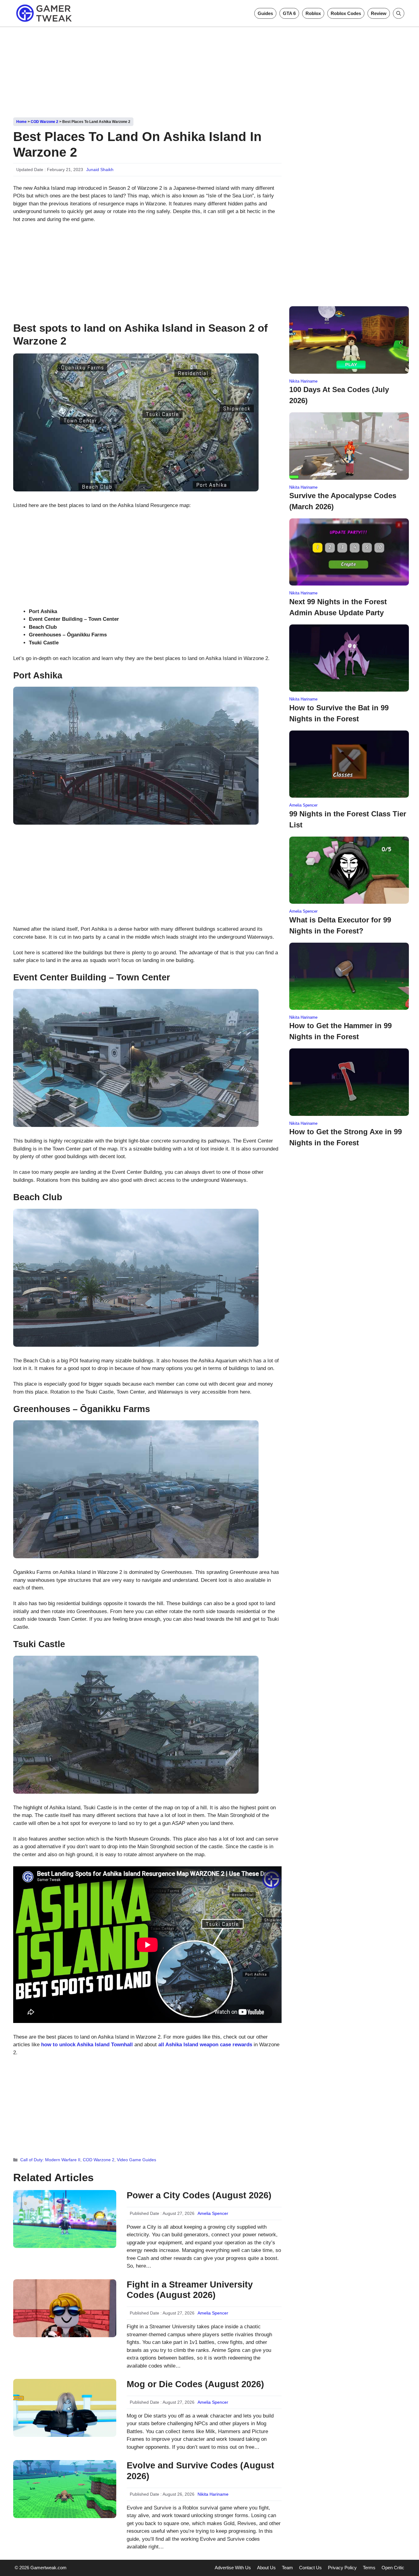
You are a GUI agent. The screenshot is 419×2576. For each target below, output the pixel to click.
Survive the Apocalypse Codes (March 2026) (343, 501)
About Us (266, 2568)
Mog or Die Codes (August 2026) (195, 2384)
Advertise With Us (233, 2568)
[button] (399, 13)
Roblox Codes (346, 13)
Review (379, 13)
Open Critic (393, 2568)
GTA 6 (289, 13)
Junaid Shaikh (100, 170)
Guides (265, 13)
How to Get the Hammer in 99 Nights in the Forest (340, 1031)
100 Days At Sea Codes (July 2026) (339, 395)
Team (287, 2568)
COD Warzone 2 (44, 122)
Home (21, 122)
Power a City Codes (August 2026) (199, 2195)
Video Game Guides (136, 2160)
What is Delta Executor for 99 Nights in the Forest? (340, 925)
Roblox (313, 13)
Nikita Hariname (213, 2494)
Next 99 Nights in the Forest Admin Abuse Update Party (338, 607)
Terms (369, 2568)
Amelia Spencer (213, 2213)
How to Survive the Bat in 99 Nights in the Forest (339, 713)
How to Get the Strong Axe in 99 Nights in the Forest (346, 1137)
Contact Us (310, 2568)
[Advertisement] (209, 70)
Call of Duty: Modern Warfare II (50, 2160)
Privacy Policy (342, 2568)
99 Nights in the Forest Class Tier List (348, 819)
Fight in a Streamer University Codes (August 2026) (190, 2290)
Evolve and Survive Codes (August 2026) (200, 2471)
